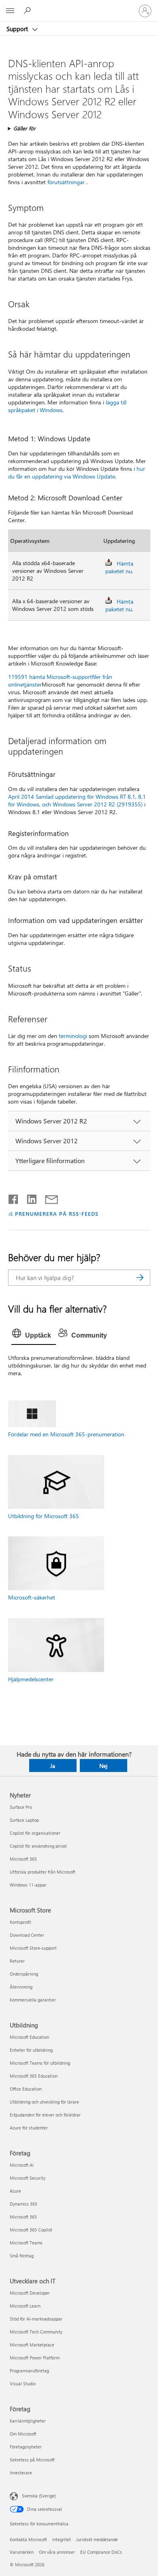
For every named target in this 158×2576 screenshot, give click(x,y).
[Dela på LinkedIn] (29, 1198)
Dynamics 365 (23, 2204)
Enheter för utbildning (31, 2050)
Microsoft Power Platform (35, 2358)
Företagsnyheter (26, 2447)
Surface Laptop (24, 1820)
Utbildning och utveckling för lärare (44, 2102)
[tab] (34, 1336)
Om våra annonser (57, 2552)
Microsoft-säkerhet (32, 1597)
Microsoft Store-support (33, 1948)
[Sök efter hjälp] (28, 11)
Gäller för (25, 128)
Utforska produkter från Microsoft (43, 1872)
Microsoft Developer (30, 2293)
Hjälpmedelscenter (31, 1679)
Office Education (26, 2089)
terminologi (73, 1036)
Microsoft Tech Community (36, 2332)
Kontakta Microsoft (28, 2539)
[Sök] (140, 1278)
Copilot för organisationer (35, 1833)
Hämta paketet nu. (119, 567)
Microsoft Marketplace (32, 2345)
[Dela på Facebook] (14, 1198)
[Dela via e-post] (48, 1198)
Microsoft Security (28, 2178)
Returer (17, 1961)
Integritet (62, 2539)
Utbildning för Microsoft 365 (44, 1516)
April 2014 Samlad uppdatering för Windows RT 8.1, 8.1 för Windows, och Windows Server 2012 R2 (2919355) (77, 800)
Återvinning (21, 1987)
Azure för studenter (29, 2128)
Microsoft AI (22, 2165)
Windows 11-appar (28, 1885)
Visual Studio (23, 2383)
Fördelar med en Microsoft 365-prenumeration (66, 1434)
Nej (103, 1766)
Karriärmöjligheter (28, 2421)
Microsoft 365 (23, 1859)
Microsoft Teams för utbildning (40, 2063)
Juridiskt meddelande (97, 2539)
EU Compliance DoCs (101, 2552)
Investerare (21, 2473)
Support (18, 29)
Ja (53, 1766)
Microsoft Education (29, 2037)
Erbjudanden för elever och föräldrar (45, 2115)
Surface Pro (21, 1807)
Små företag (22, 2256)
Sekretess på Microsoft (32, 2460)
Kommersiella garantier (33, 2000)
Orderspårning (24, 1974)
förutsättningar (66, 182)
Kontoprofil (20, 1922)
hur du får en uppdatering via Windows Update (77, 472)
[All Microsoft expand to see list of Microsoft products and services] (10, 11)
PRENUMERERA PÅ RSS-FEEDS (57, 1214)
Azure (15, 2191)
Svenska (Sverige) (39, 2496)
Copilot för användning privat (38, 1846)
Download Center (27, 1935)
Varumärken (22, 2552)
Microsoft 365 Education (34, 2076)
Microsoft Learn (25, 2306)
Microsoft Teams (26, 2243)
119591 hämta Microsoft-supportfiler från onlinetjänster (60, 681)
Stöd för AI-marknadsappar (36, 2319)
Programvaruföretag (29, 2371)
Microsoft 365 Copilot (31, 2230)
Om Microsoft (23, 2434)
